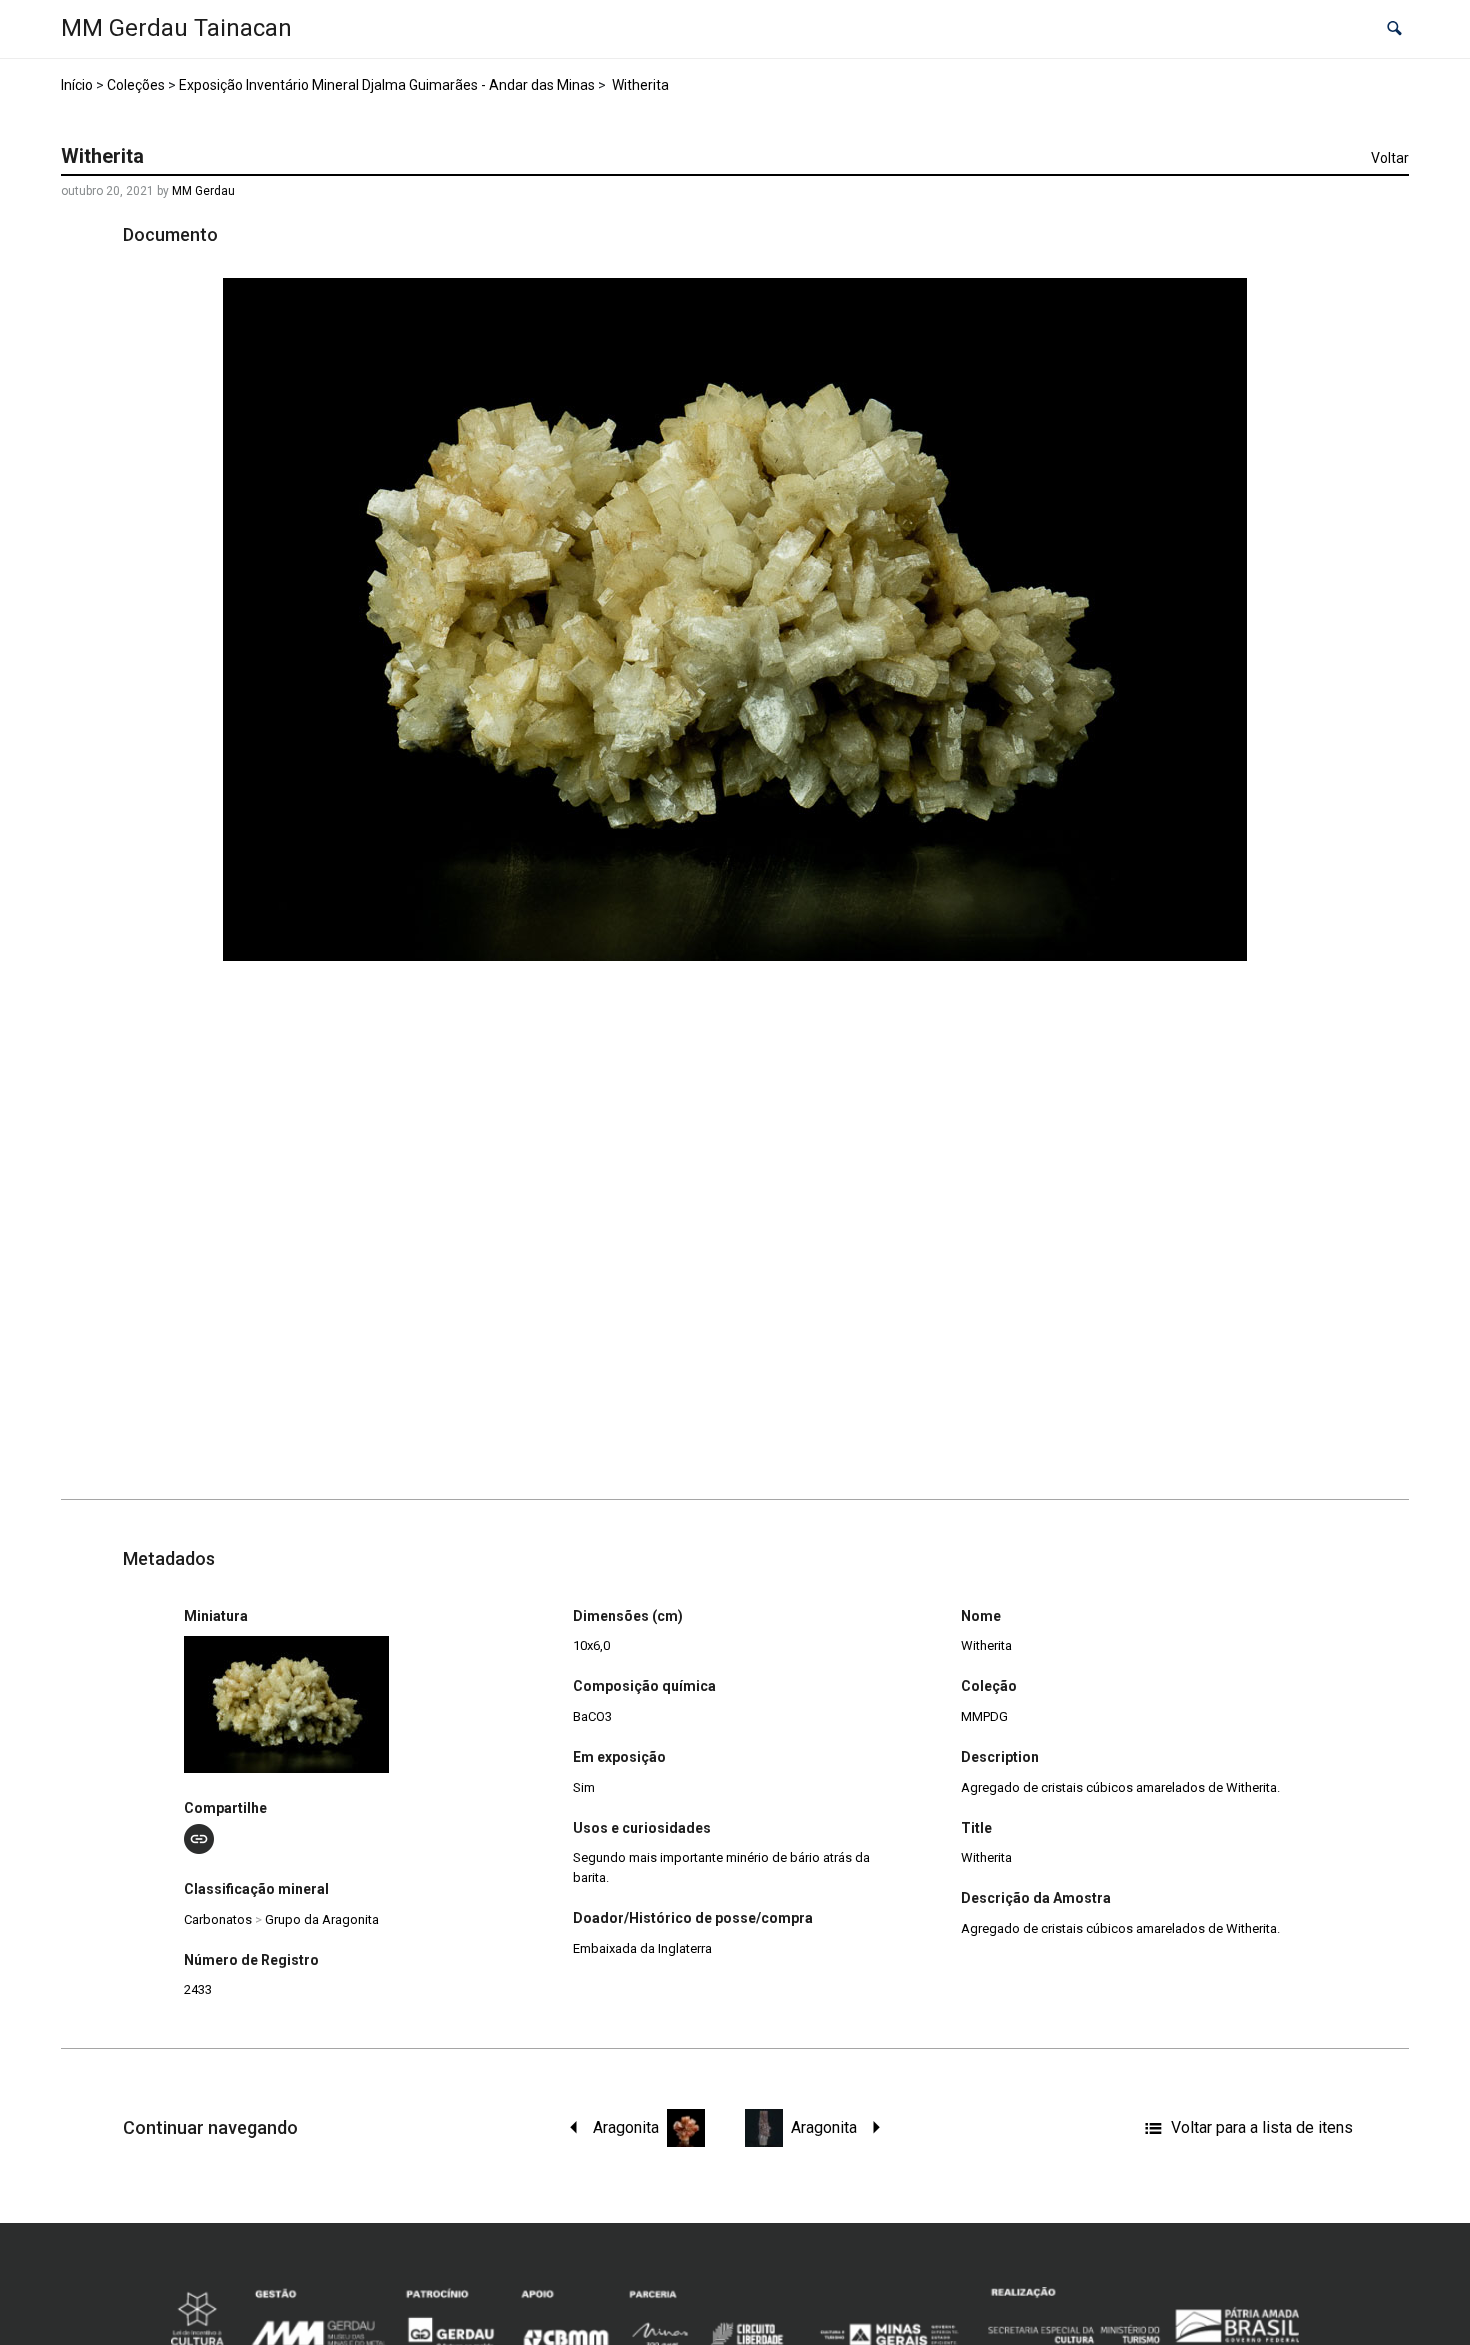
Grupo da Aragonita (322, 1919)
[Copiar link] (199, 1839)
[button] (1394, 29)
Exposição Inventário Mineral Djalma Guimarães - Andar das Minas (387, 85)
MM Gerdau (203, 191)
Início (77, 85)
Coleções (136, 85)
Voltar (1390, 158)
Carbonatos (218, 1919)
